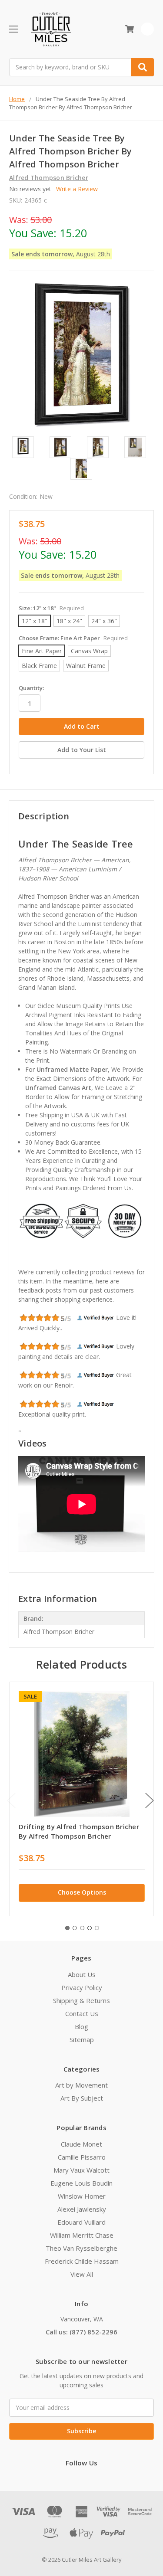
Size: (51, 608)
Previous (11, 1800)
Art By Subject (82, 2098)
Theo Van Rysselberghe (81, 2248)
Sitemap (82, 2039)
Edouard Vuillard (81, 2222)
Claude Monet (81, 2144)
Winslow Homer (82, 2196)
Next (150, 1800)
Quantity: (31, 688)
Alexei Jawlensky (82, 2209)
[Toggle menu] (13, 29)
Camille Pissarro (82, 2157)
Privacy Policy (82, 1987)
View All (82, 2274)
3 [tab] (82, 1928)
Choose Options (82, 1892)
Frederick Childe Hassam (82, 2261)
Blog (81, 2026)
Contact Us (82, 2013)
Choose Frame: (73, 638)
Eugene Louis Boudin (81, 2183)
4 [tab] (90, 1928)
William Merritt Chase (82, 2235)
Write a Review (77, 189)
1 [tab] (67, 1928)
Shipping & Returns (81, 2000)
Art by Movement (81, 2085)
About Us (82, 1974)
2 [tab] (75, 1928)
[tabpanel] (81, 1799)
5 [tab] (97, 1928)
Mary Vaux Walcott (81, 2170)
